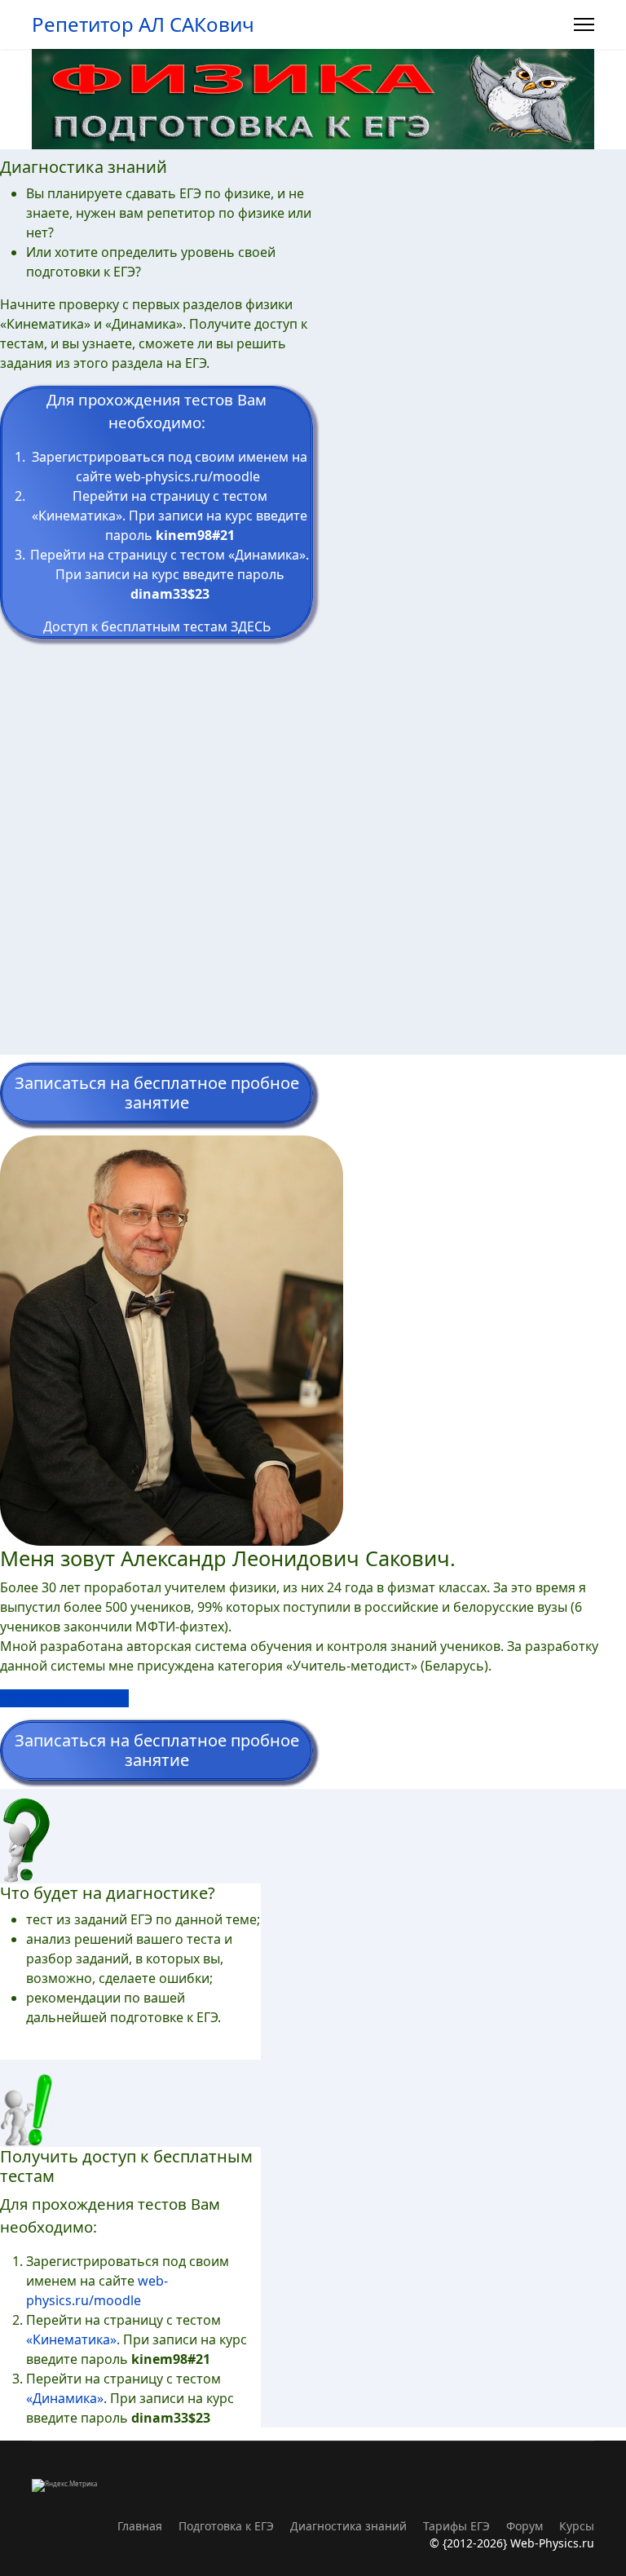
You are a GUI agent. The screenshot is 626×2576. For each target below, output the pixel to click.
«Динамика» (267, 555)
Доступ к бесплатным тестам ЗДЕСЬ (157, 626)
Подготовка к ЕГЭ (226, 2526)
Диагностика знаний (348, 2526)
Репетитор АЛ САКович (143, 24)
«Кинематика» (77, 516)
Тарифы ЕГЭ (456, 2526)
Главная (140, 2526)
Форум (525, 2526)
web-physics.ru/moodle (187, 476)
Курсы (577, 2526)
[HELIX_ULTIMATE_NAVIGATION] (584, 24)
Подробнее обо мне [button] (64, 1698)
